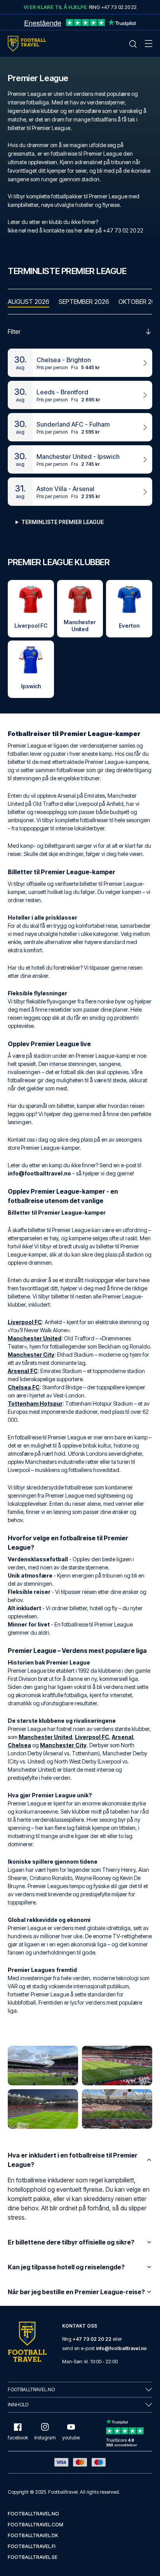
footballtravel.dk (33, 2535)
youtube (71, 2438)
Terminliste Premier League (63, 522)
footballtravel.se (33, 2557)
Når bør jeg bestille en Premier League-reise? (76, 2292)
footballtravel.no (33, 2514)
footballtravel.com (36, 2525)
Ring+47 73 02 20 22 (113, 7)
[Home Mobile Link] (27, 44)
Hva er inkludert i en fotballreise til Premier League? (73, 2160)
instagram (45, 2438)
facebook (18, 2438)
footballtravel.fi (32, 2546)
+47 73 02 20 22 (92, 2339)
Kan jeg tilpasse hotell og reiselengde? (66, 2267)
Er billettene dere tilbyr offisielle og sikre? (71, 2242)
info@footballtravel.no (121, 2348)
